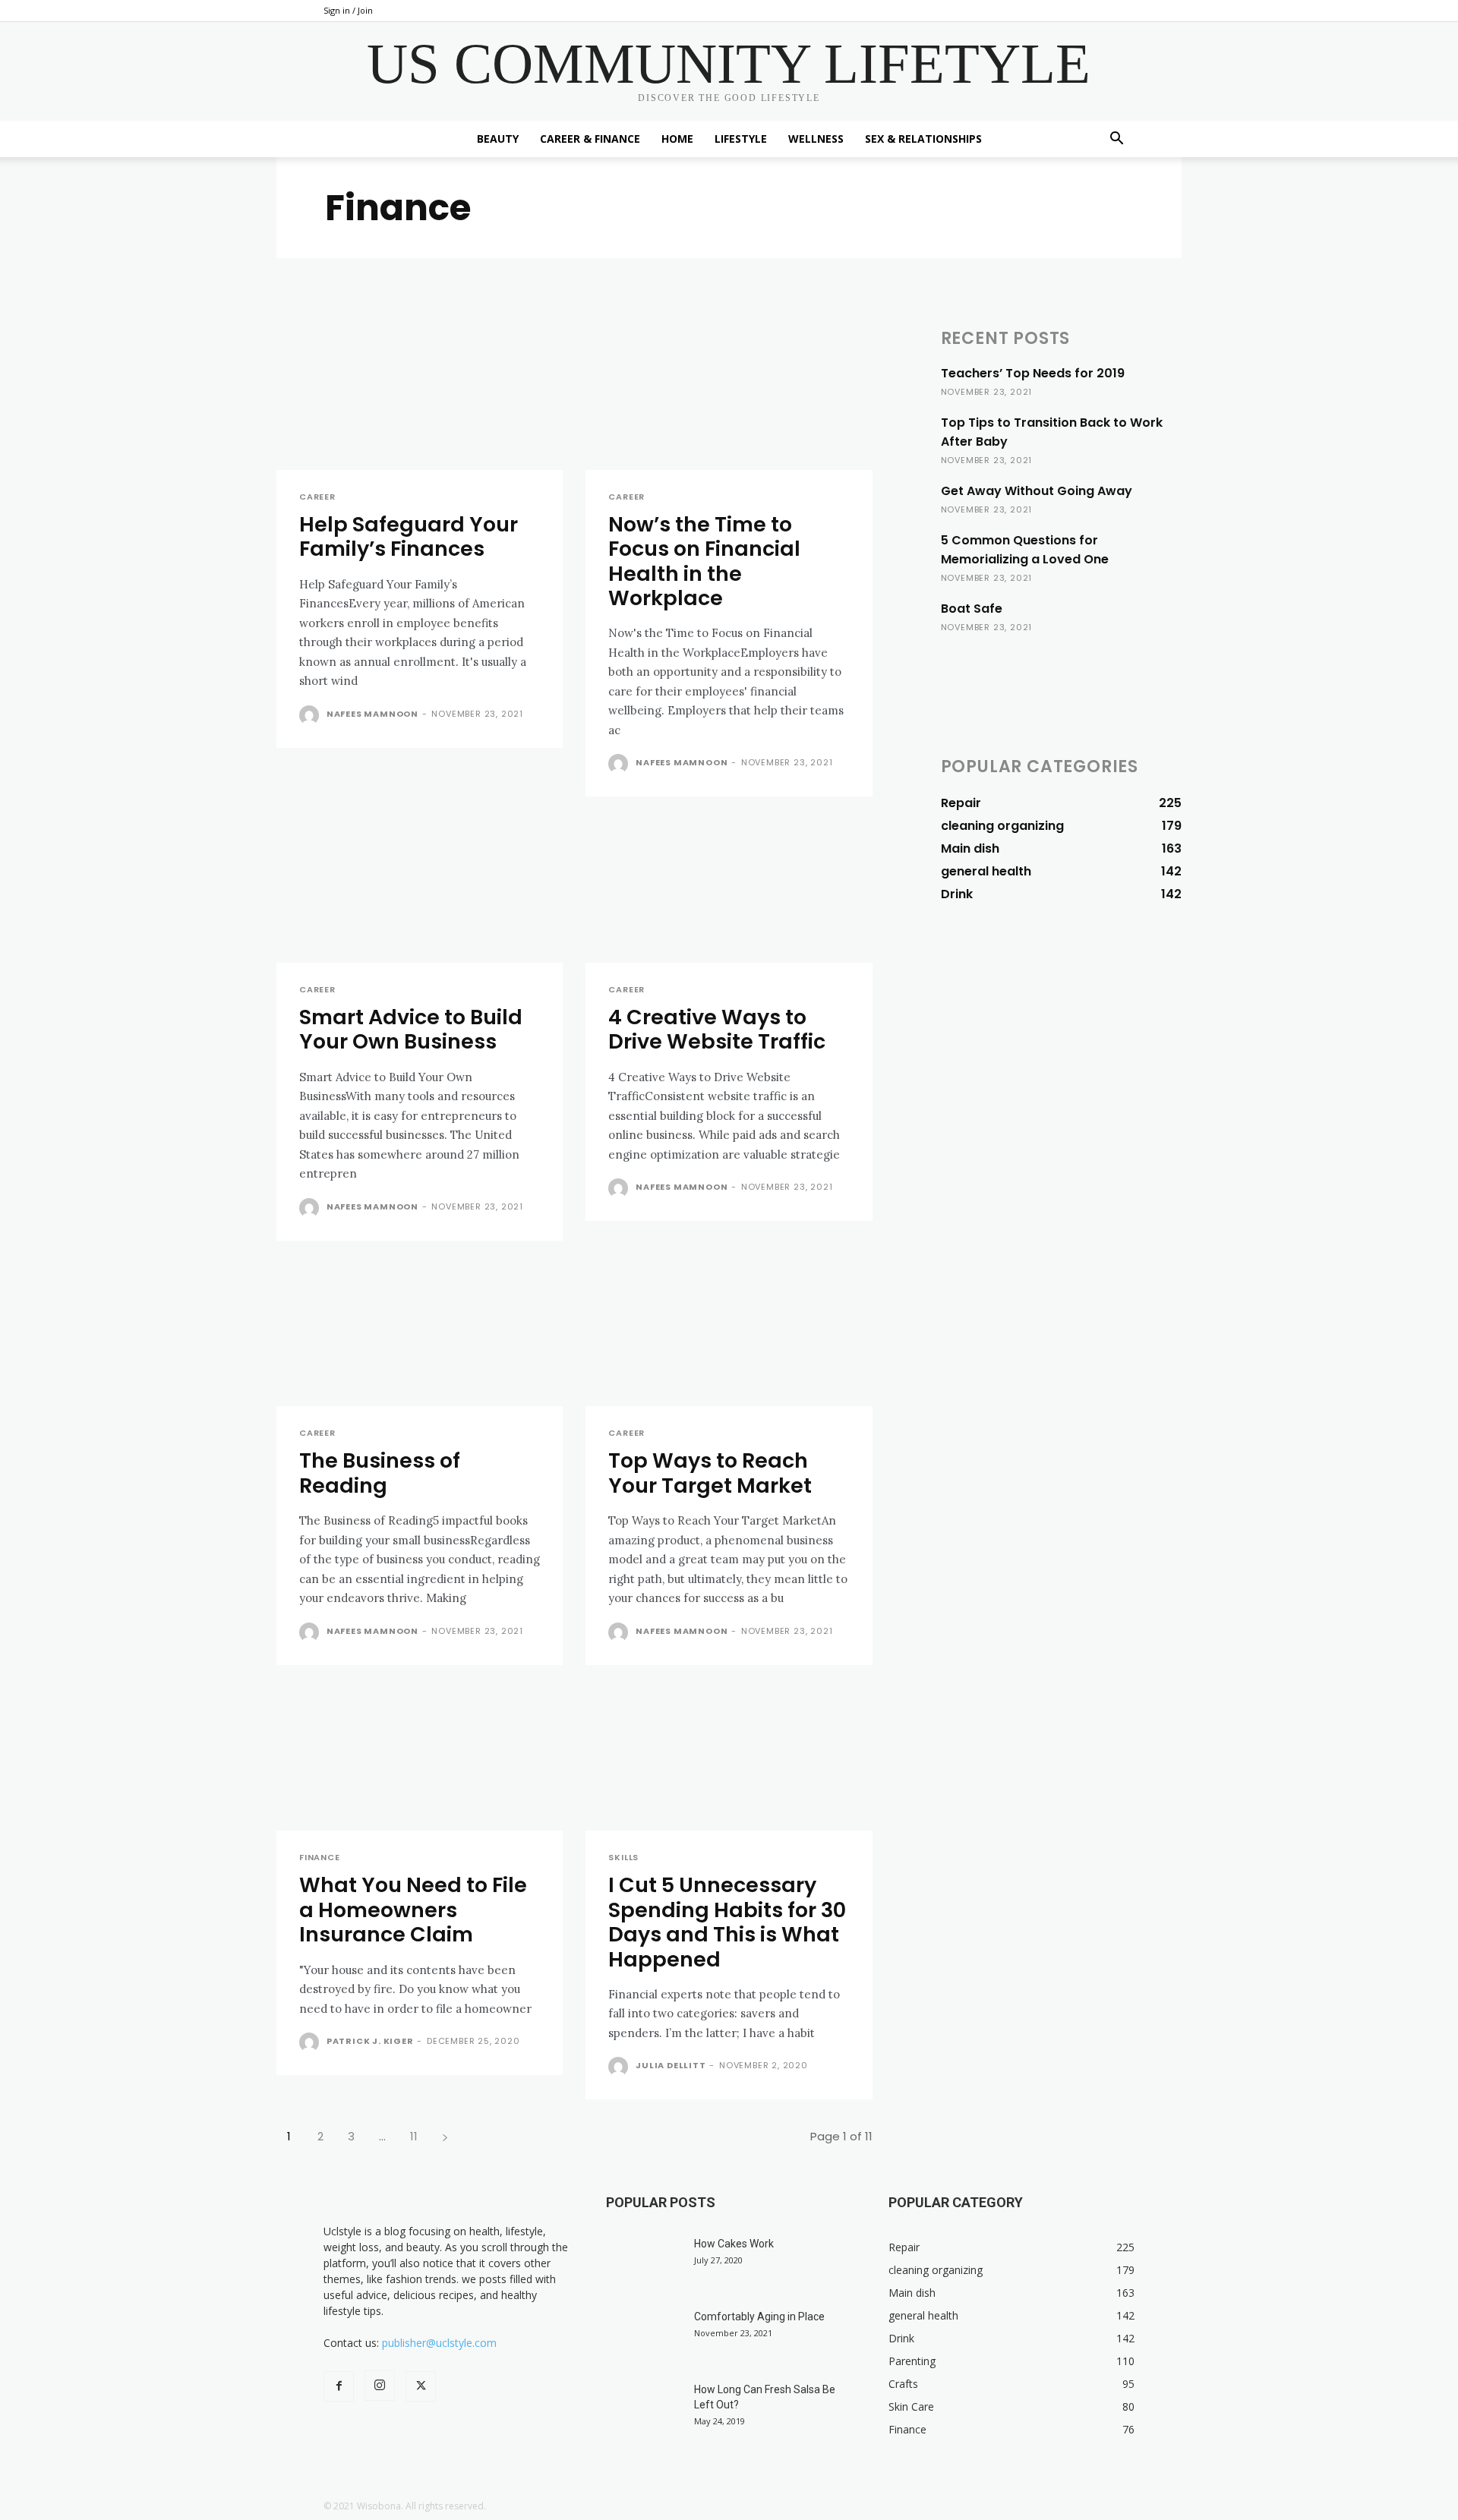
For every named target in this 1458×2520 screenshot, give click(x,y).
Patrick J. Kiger (370, 2041)
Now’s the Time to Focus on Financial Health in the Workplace (704, 561)
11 (414, 2136)
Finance (320, 1858)
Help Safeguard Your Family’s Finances (409, 536)
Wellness (816, 139)
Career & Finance (590, 139)
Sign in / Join (348, 10)
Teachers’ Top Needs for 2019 (1033, 373)
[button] (1116, 140)
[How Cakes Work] (644, 2263)
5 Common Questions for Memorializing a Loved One (1025, 550)
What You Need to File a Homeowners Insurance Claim (413, 1910)
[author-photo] (311, 715)
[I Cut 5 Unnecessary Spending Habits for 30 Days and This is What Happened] (729, 1760)
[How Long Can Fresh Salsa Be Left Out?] (644, 2408)
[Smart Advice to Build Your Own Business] (420, 891)
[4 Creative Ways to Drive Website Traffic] (729, 891)
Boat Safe (972, 609)
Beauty (498, 139)
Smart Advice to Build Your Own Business (411, 1029)
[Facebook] (339, 2386)
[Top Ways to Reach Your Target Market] (729, 1335)
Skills (623, 1858)
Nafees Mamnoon (372, 714)
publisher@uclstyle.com (439, 2343)
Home (677, 139)
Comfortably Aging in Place (759, 2317)
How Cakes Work (734, 2244)
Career (317, 497)
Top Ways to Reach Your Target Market (710, 1473)
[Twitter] (421, 2386)
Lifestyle (741, 139)
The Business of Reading (380, 1473)
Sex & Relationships (923, 139)
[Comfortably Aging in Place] (644, 2335)
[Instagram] (380, 2386)
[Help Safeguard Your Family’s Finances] (420, 398)
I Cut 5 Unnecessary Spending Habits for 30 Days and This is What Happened (727, 1922)
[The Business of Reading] (420, 1335)
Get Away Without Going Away (1037, 491)
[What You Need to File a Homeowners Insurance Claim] (420, 1760)
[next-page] (445, 2136)
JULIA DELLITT (671, 2065)
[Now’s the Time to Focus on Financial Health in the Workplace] (729, 398)
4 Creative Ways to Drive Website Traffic (717, 1029)
